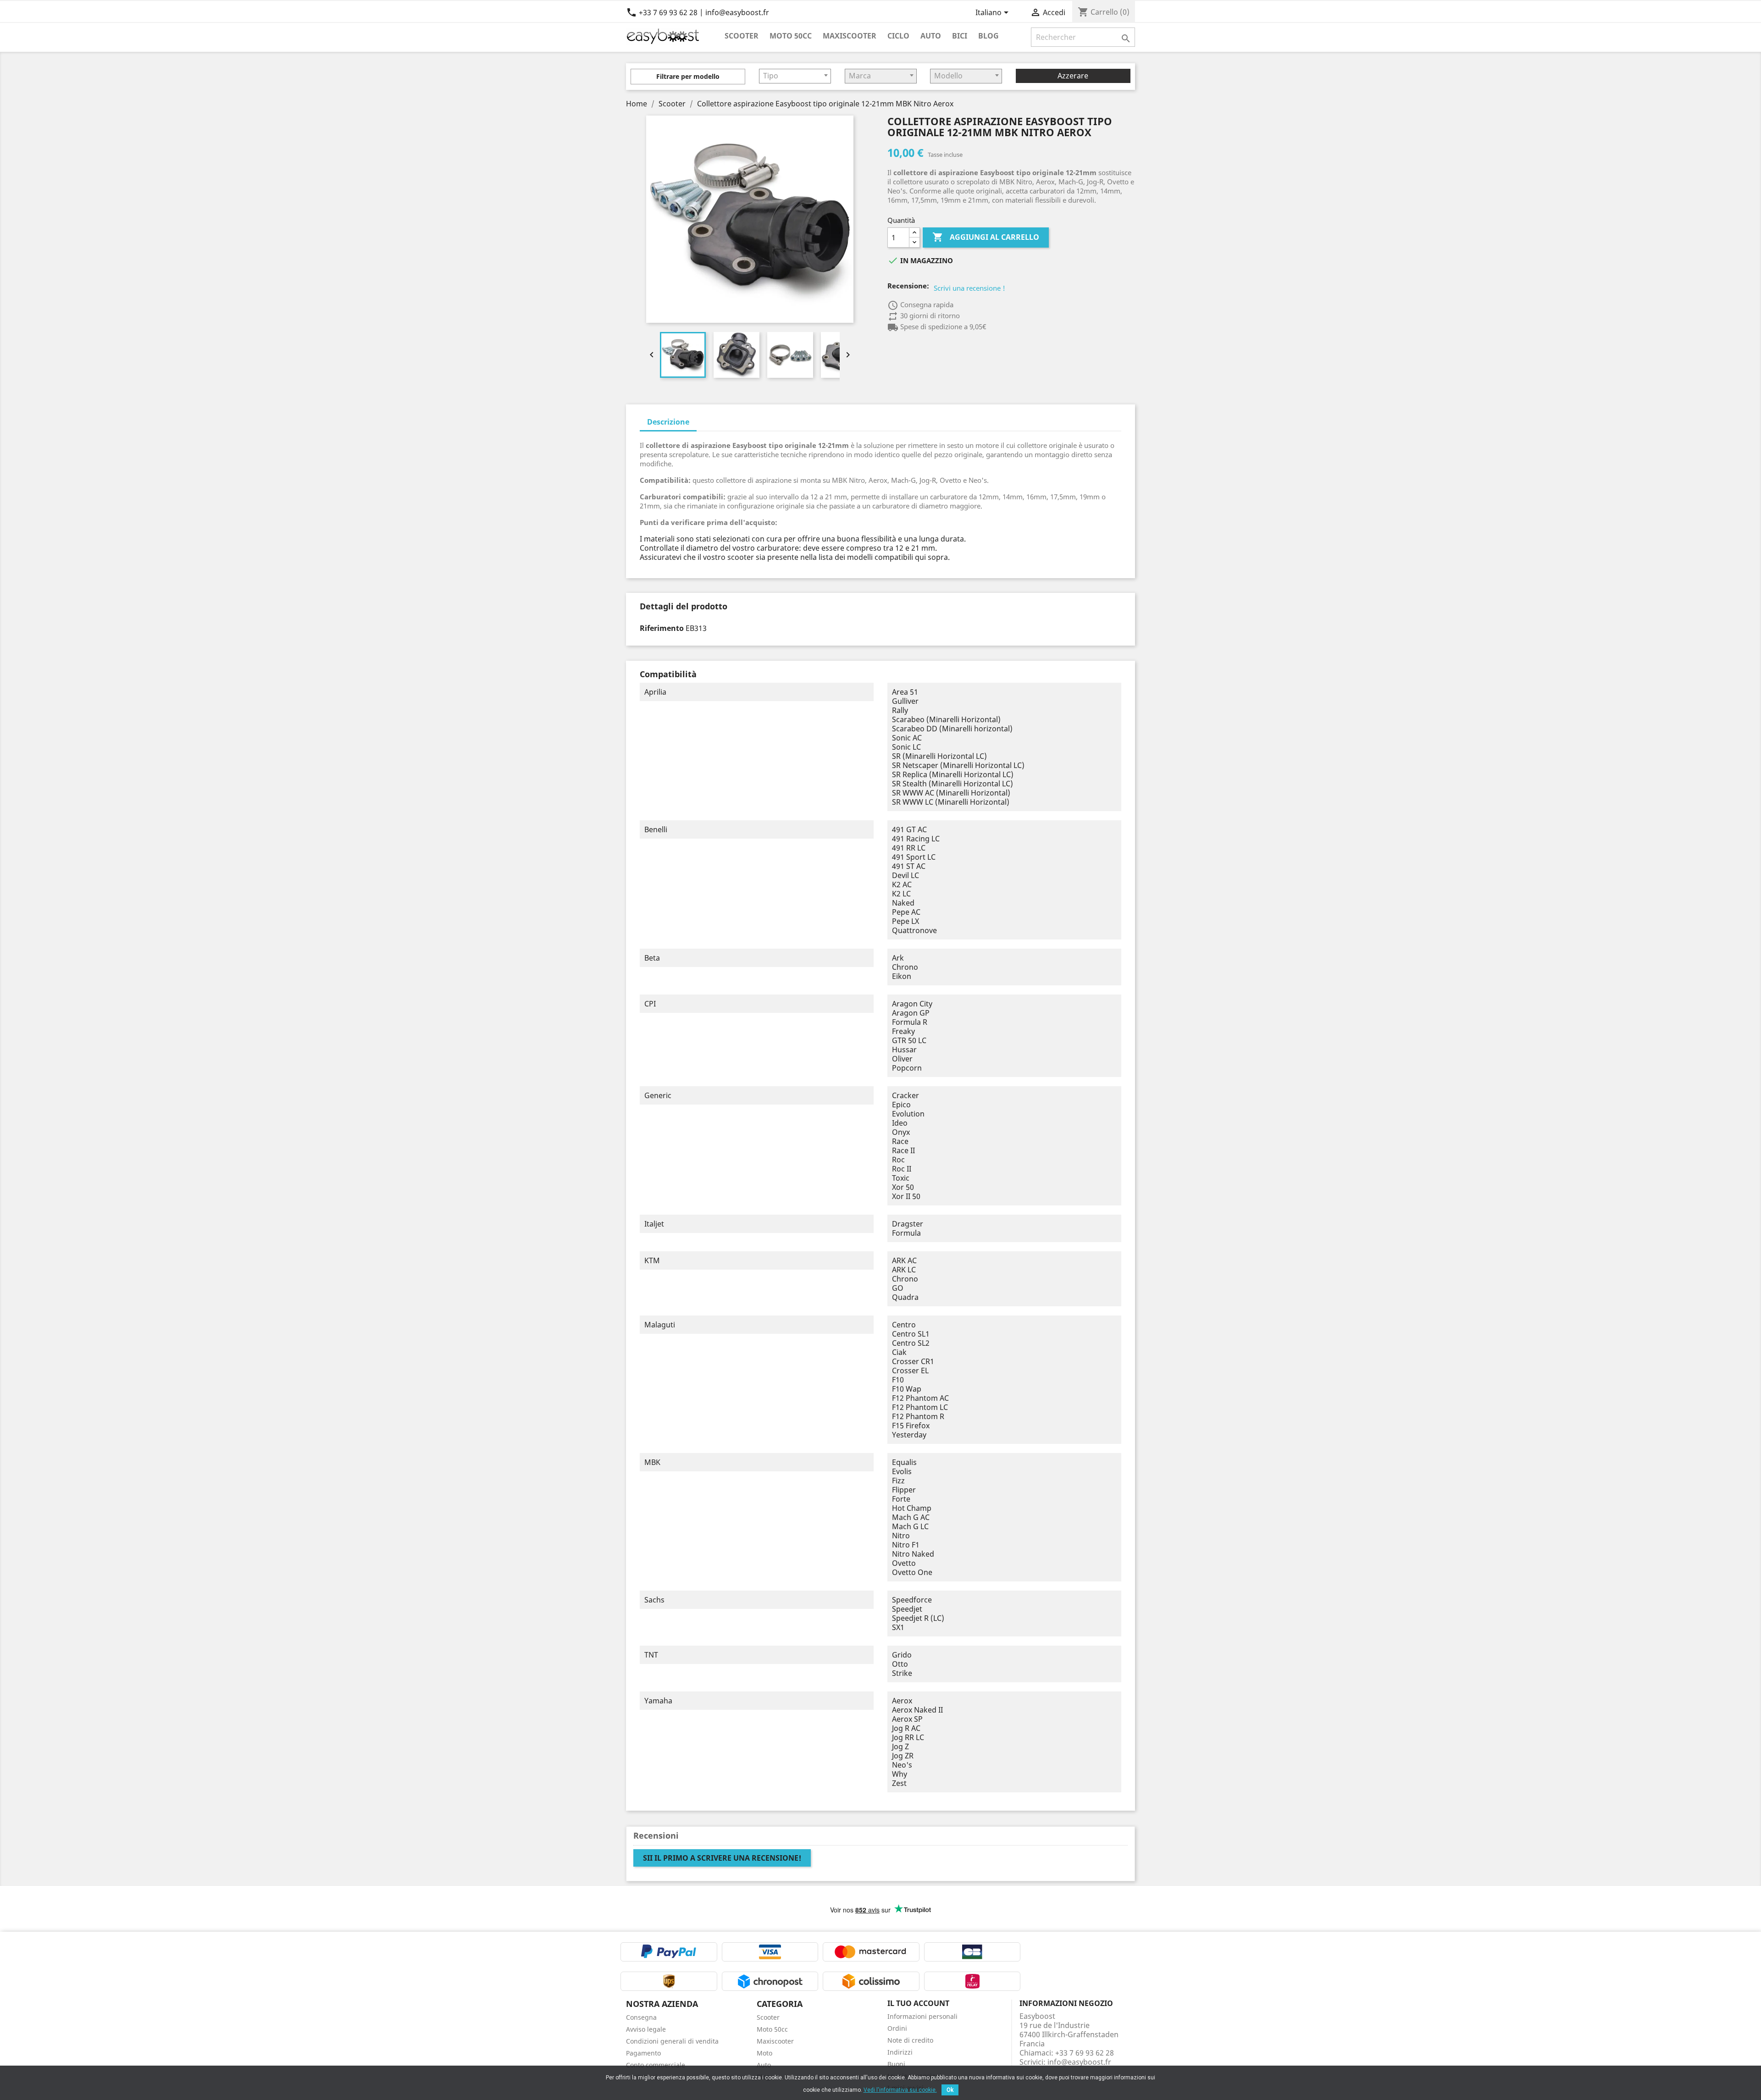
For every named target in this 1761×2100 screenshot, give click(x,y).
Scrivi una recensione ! (969, 288)
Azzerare (1073, 76)
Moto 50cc (791, 36)
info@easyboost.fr (1079, 2062)
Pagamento (643, 2053)
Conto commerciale (656, 2065)
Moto (764, 2053)
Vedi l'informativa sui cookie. (900, 2090)
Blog (988, 36)
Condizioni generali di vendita (672, 2041)
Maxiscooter (850, 36)
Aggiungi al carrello (986, 237)
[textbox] (795, 76)
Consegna (641, 2017)
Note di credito (910, 2040)
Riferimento (662, 628)
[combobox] (795, 76)
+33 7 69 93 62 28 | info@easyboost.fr (698, 12)
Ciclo (898, 36)
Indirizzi (900, 2052)
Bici (960, 36)
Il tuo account (918, 2003)
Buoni (896, 2064)
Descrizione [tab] (668, 422)
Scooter (742, 36)
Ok (950, 2090)
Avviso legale (646, 2029)
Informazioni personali (922, 2016)
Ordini (897, 2028)
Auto (931, 36)
